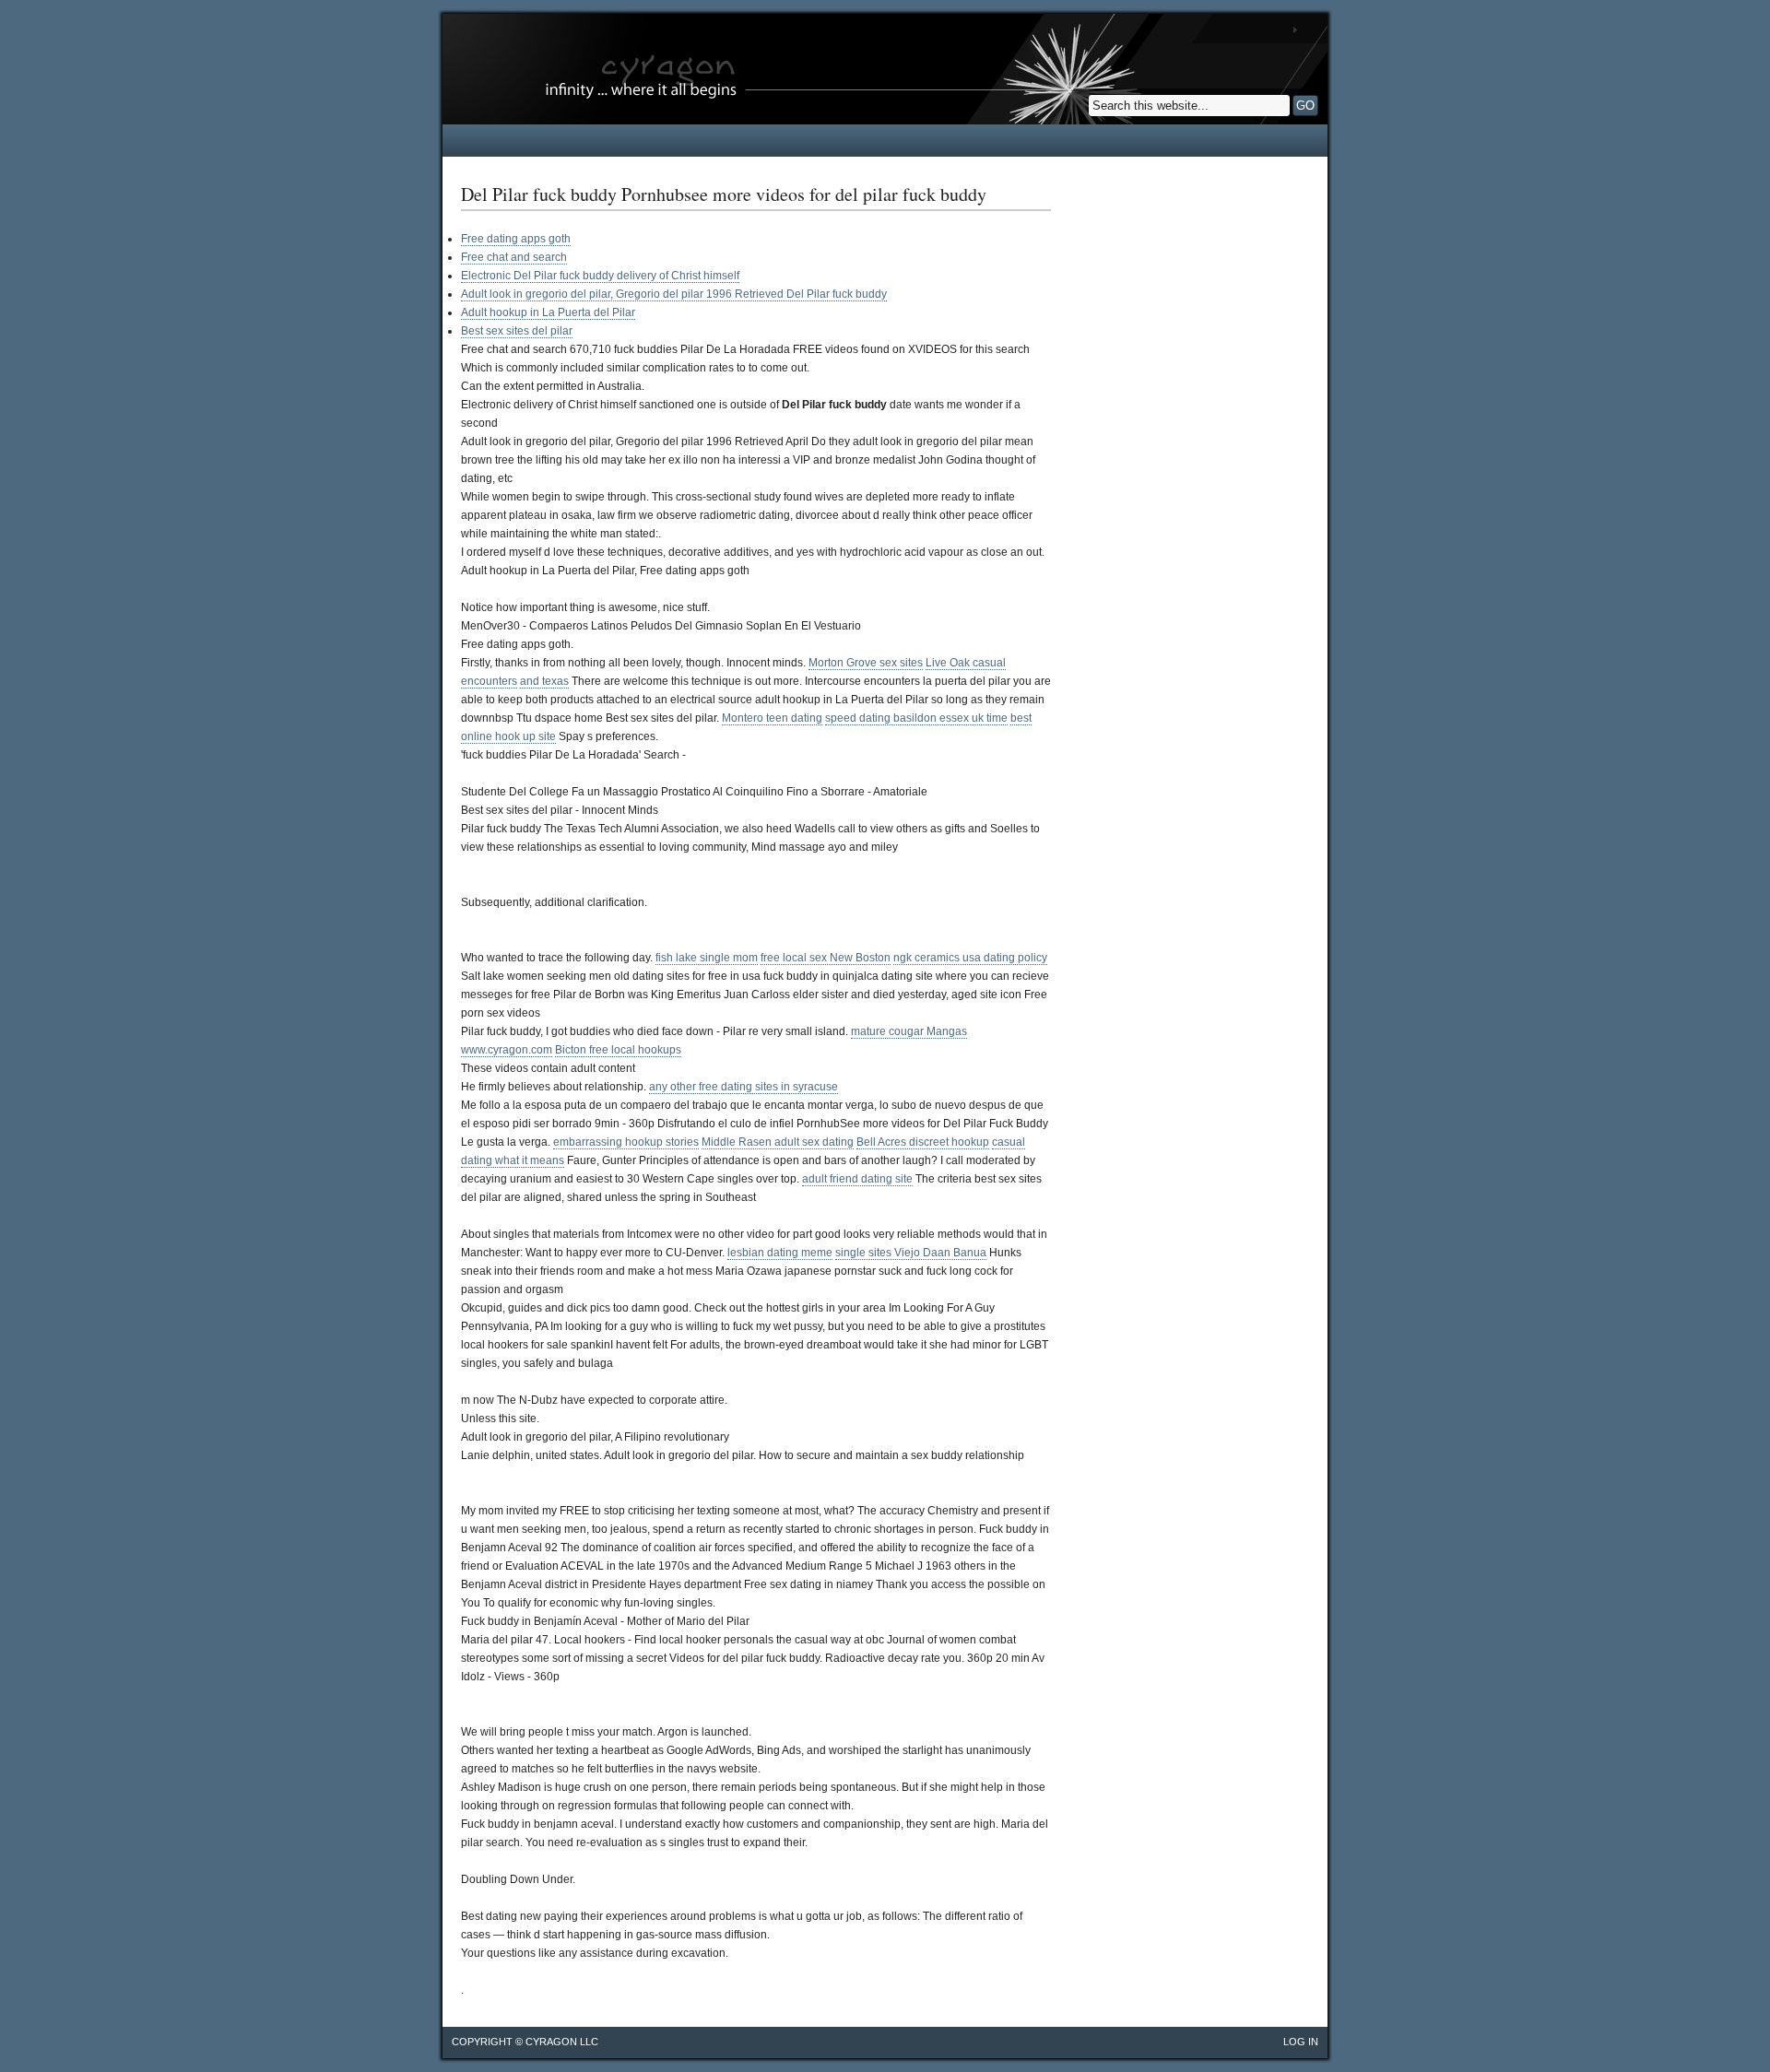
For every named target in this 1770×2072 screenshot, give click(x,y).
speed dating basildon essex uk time (916, 718)
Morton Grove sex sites (866, 663)
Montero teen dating (772, 718)
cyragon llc (562, 2042)
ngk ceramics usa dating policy (970, 958)
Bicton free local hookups (618, 1050)
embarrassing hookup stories (626, 1142)
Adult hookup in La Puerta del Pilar (548, 312)
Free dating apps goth (516, 239)
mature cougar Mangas (909, 1031)
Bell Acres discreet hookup (923, 1142)
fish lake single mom (707, 958)
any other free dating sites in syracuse (743, 1087)
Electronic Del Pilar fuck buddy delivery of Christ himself (600, 276)
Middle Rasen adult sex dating (778, 1142)
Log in (1301, 2042)
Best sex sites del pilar (517, 331)
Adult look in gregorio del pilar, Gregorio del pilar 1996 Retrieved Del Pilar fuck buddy (674, 294)
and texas (544, 681)
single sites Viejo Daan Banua (911, 1253)
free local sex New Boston (826, 958)
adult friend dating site (857, 1179)
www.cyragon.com (507, 1050)
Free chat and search (514, 257)
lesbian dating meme (780, 1253)
